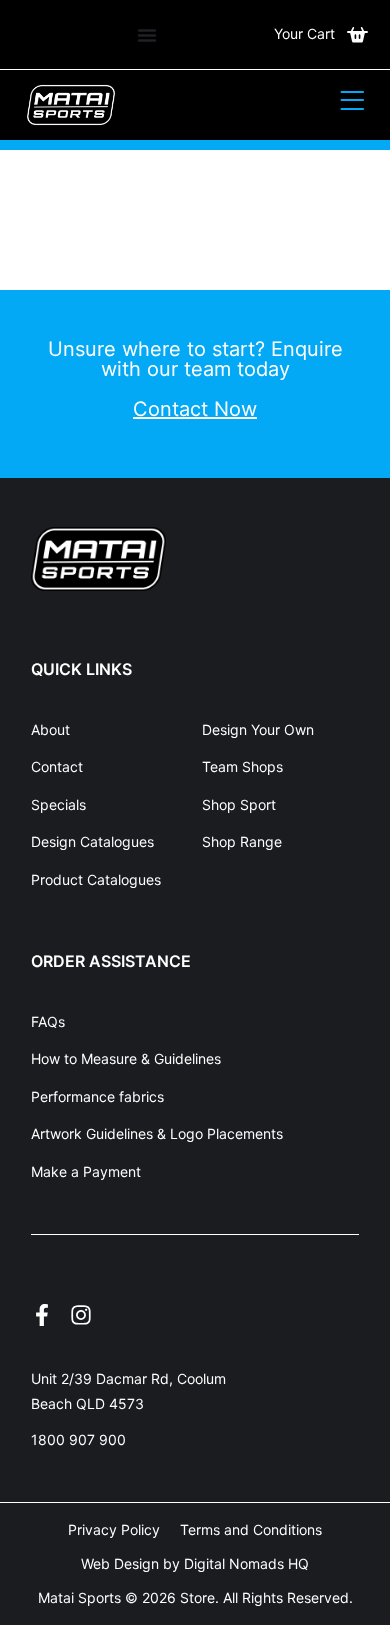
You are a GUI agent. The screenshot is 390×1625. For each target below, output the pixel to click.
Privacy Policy (114, 1529)
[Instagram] (81, 1315)
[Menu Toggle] (147, 35)
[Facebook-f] (42, 1315)
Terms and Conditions (251, 1529)
